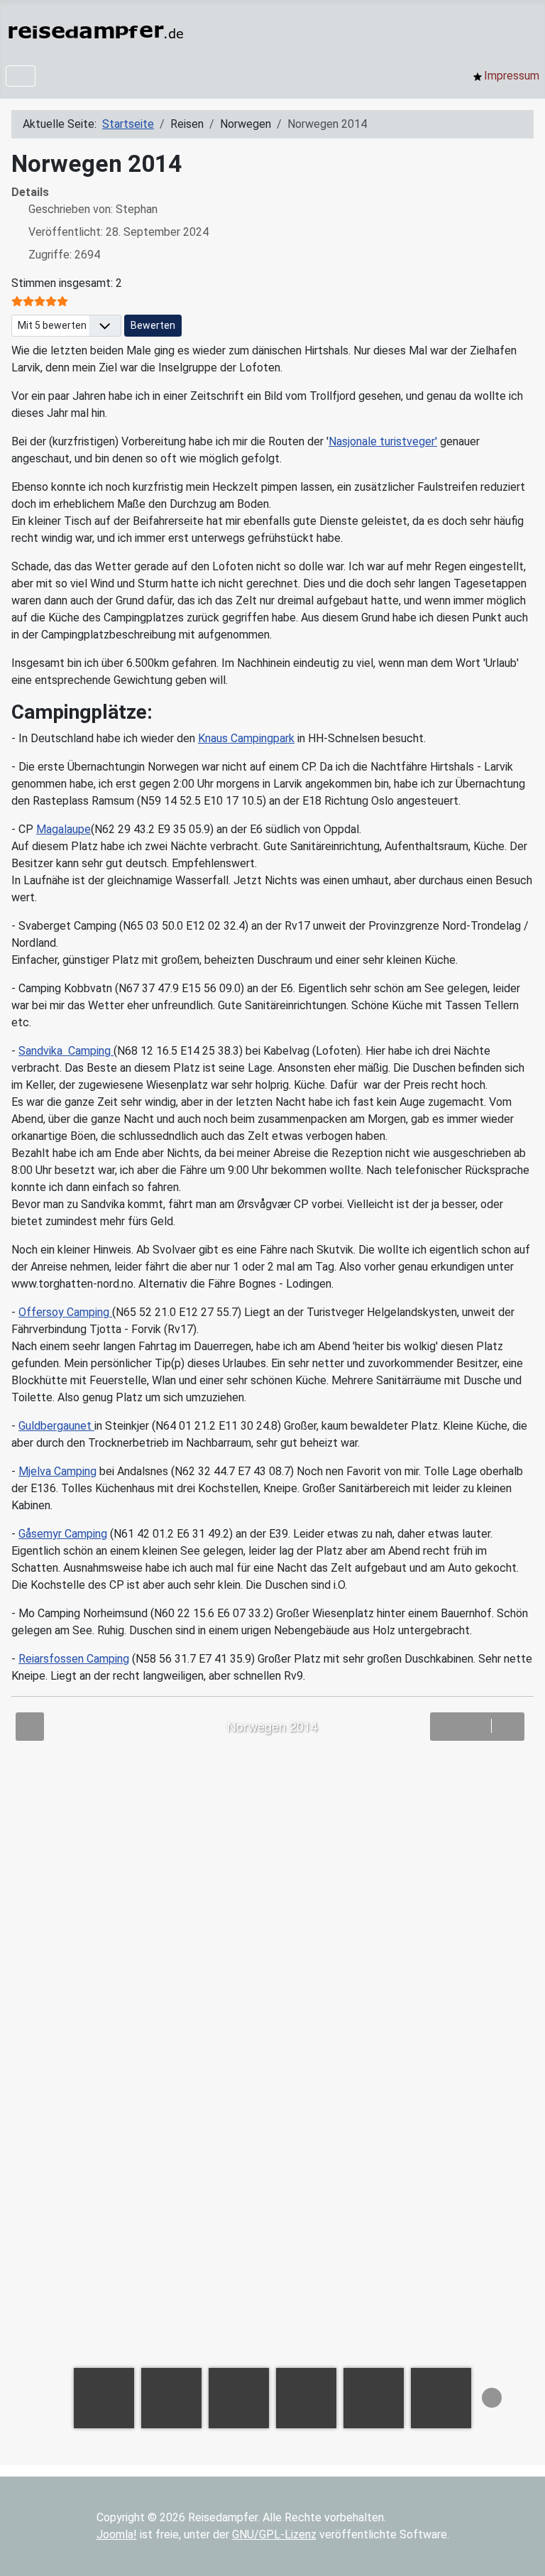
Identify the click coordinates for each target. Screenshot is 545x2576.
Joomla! (117, 2534)
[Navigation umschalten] (21, 76)
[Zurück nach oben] (520, 2550)
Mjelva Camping (57, 1471)
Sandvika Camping (66, 1051)
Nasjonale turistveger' (383, 441)
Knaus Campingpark (246, 738)
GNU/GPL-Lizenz (274, 2534)
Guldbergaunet (56, 1426)
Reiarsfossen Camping (74, 1659)
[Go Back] (30, 1727)
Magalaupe (64, 829)
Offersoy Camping (65, 1312)
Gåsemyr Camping (63, 1534)
